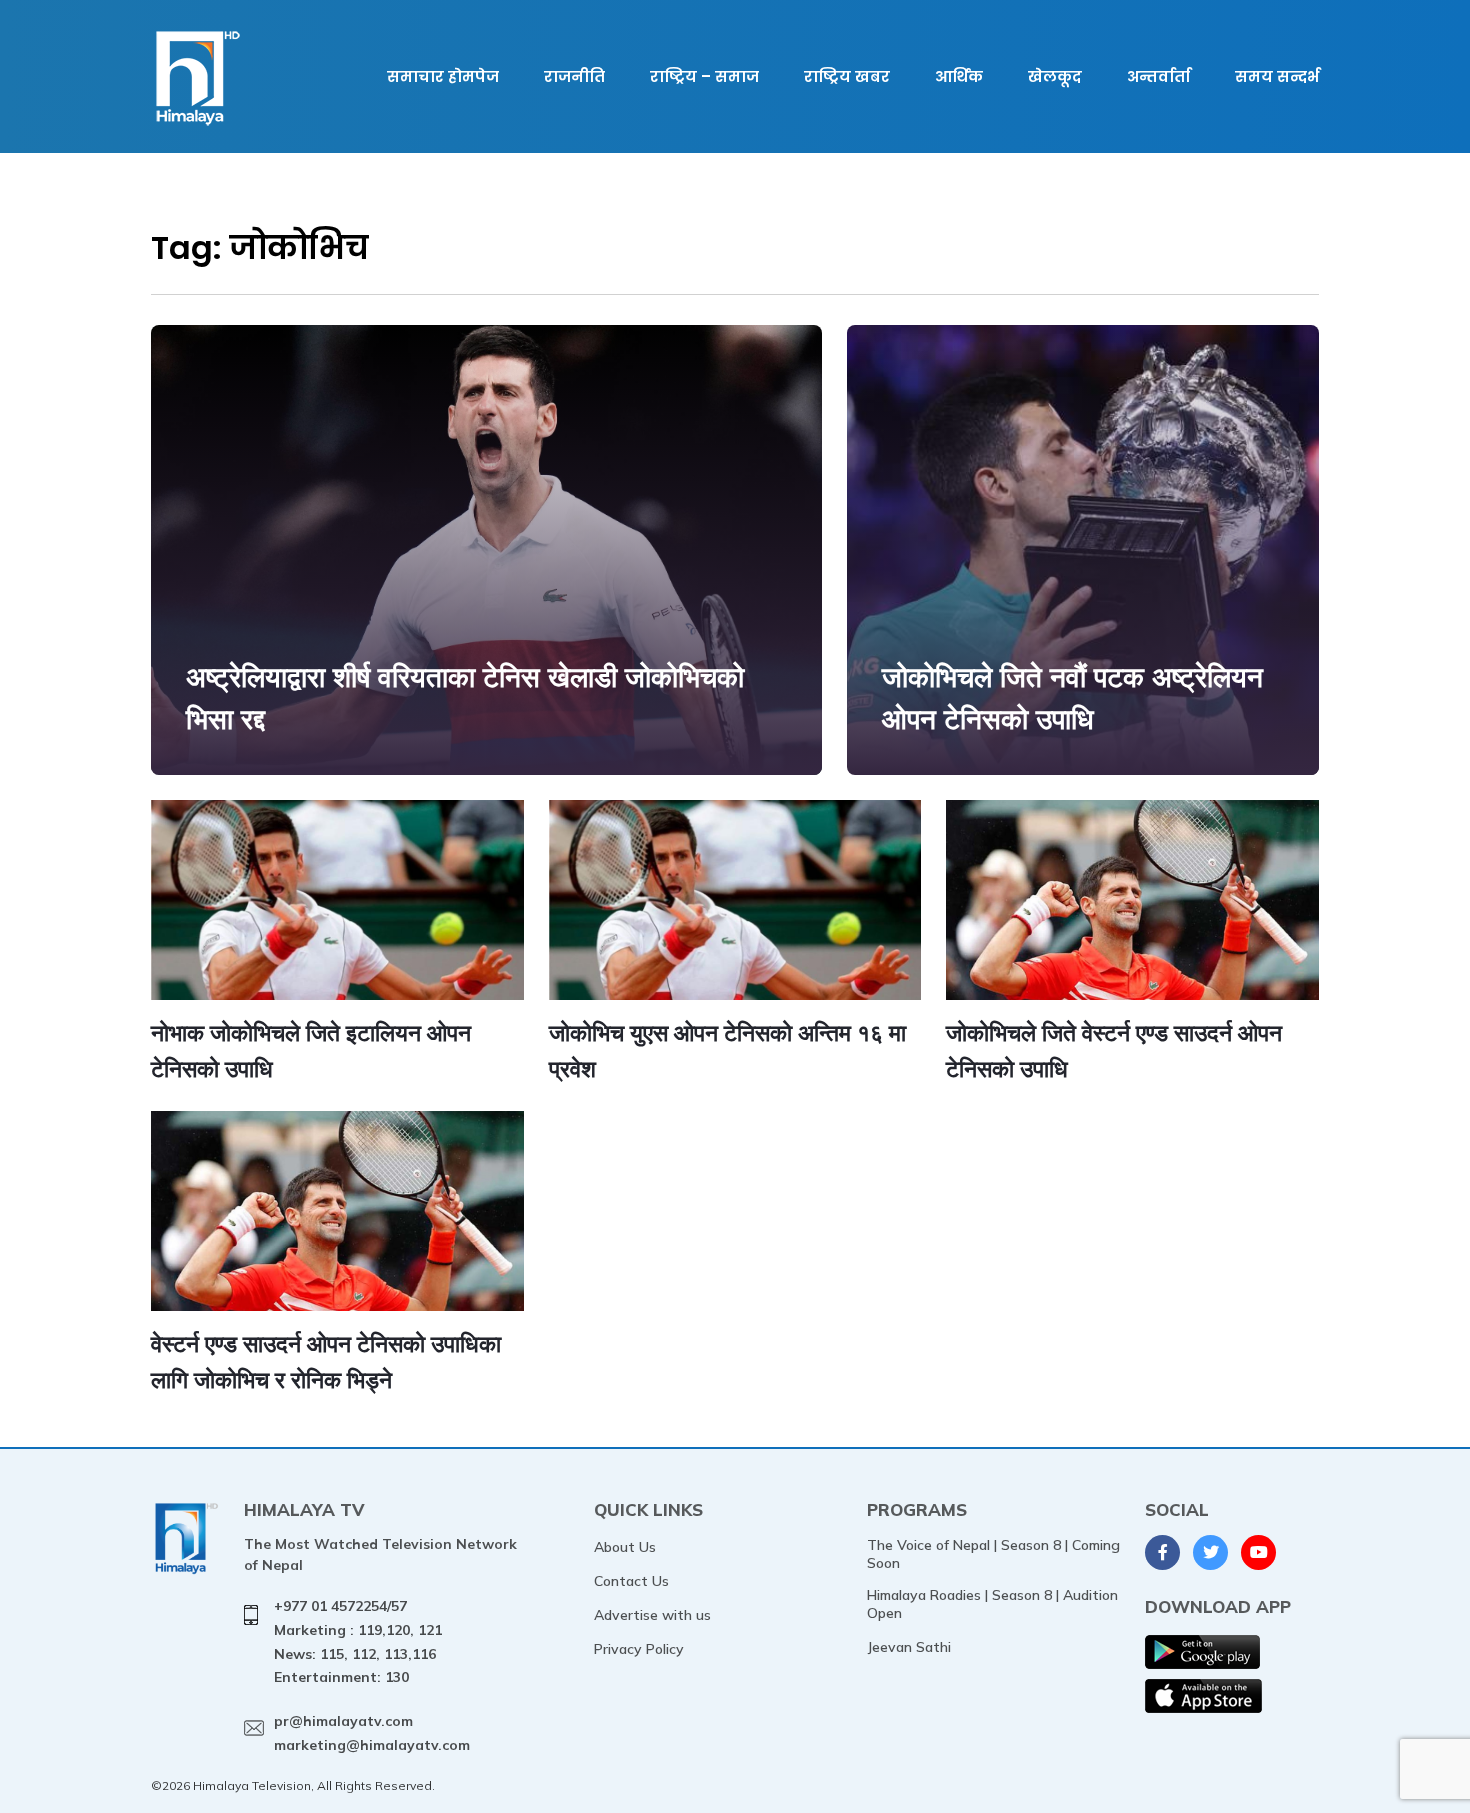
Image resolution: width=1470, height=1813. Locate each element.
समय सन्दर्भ (1277, 76)
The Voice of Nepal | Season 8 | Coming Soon (993, 1554)
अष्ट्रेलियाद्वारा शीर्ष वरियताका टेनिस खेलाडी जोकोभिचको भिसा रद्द (465, 697)
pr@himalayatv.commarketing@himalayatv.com (372, 1733)
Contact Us (631, 1581)
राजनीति (574, 76)
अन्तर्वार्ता (1158, 76)
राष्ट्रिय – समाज (704, 76)
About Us (625, 1547)
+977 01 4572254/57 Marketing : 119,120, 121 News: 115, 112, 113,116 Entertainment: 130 (358, 1641)
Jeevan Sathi (909, 1647)
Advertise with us (652, 1615)
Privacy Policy (639, 1649)
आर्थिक (959, 76)
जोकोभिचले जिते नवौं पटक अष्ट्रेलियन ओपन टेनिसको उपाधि (1072, 697)
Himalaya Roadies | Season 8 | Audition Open (992, 1604)
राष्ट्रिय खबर (847, 76)
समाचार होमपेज (443, 76)
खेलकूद (1055, 76)
